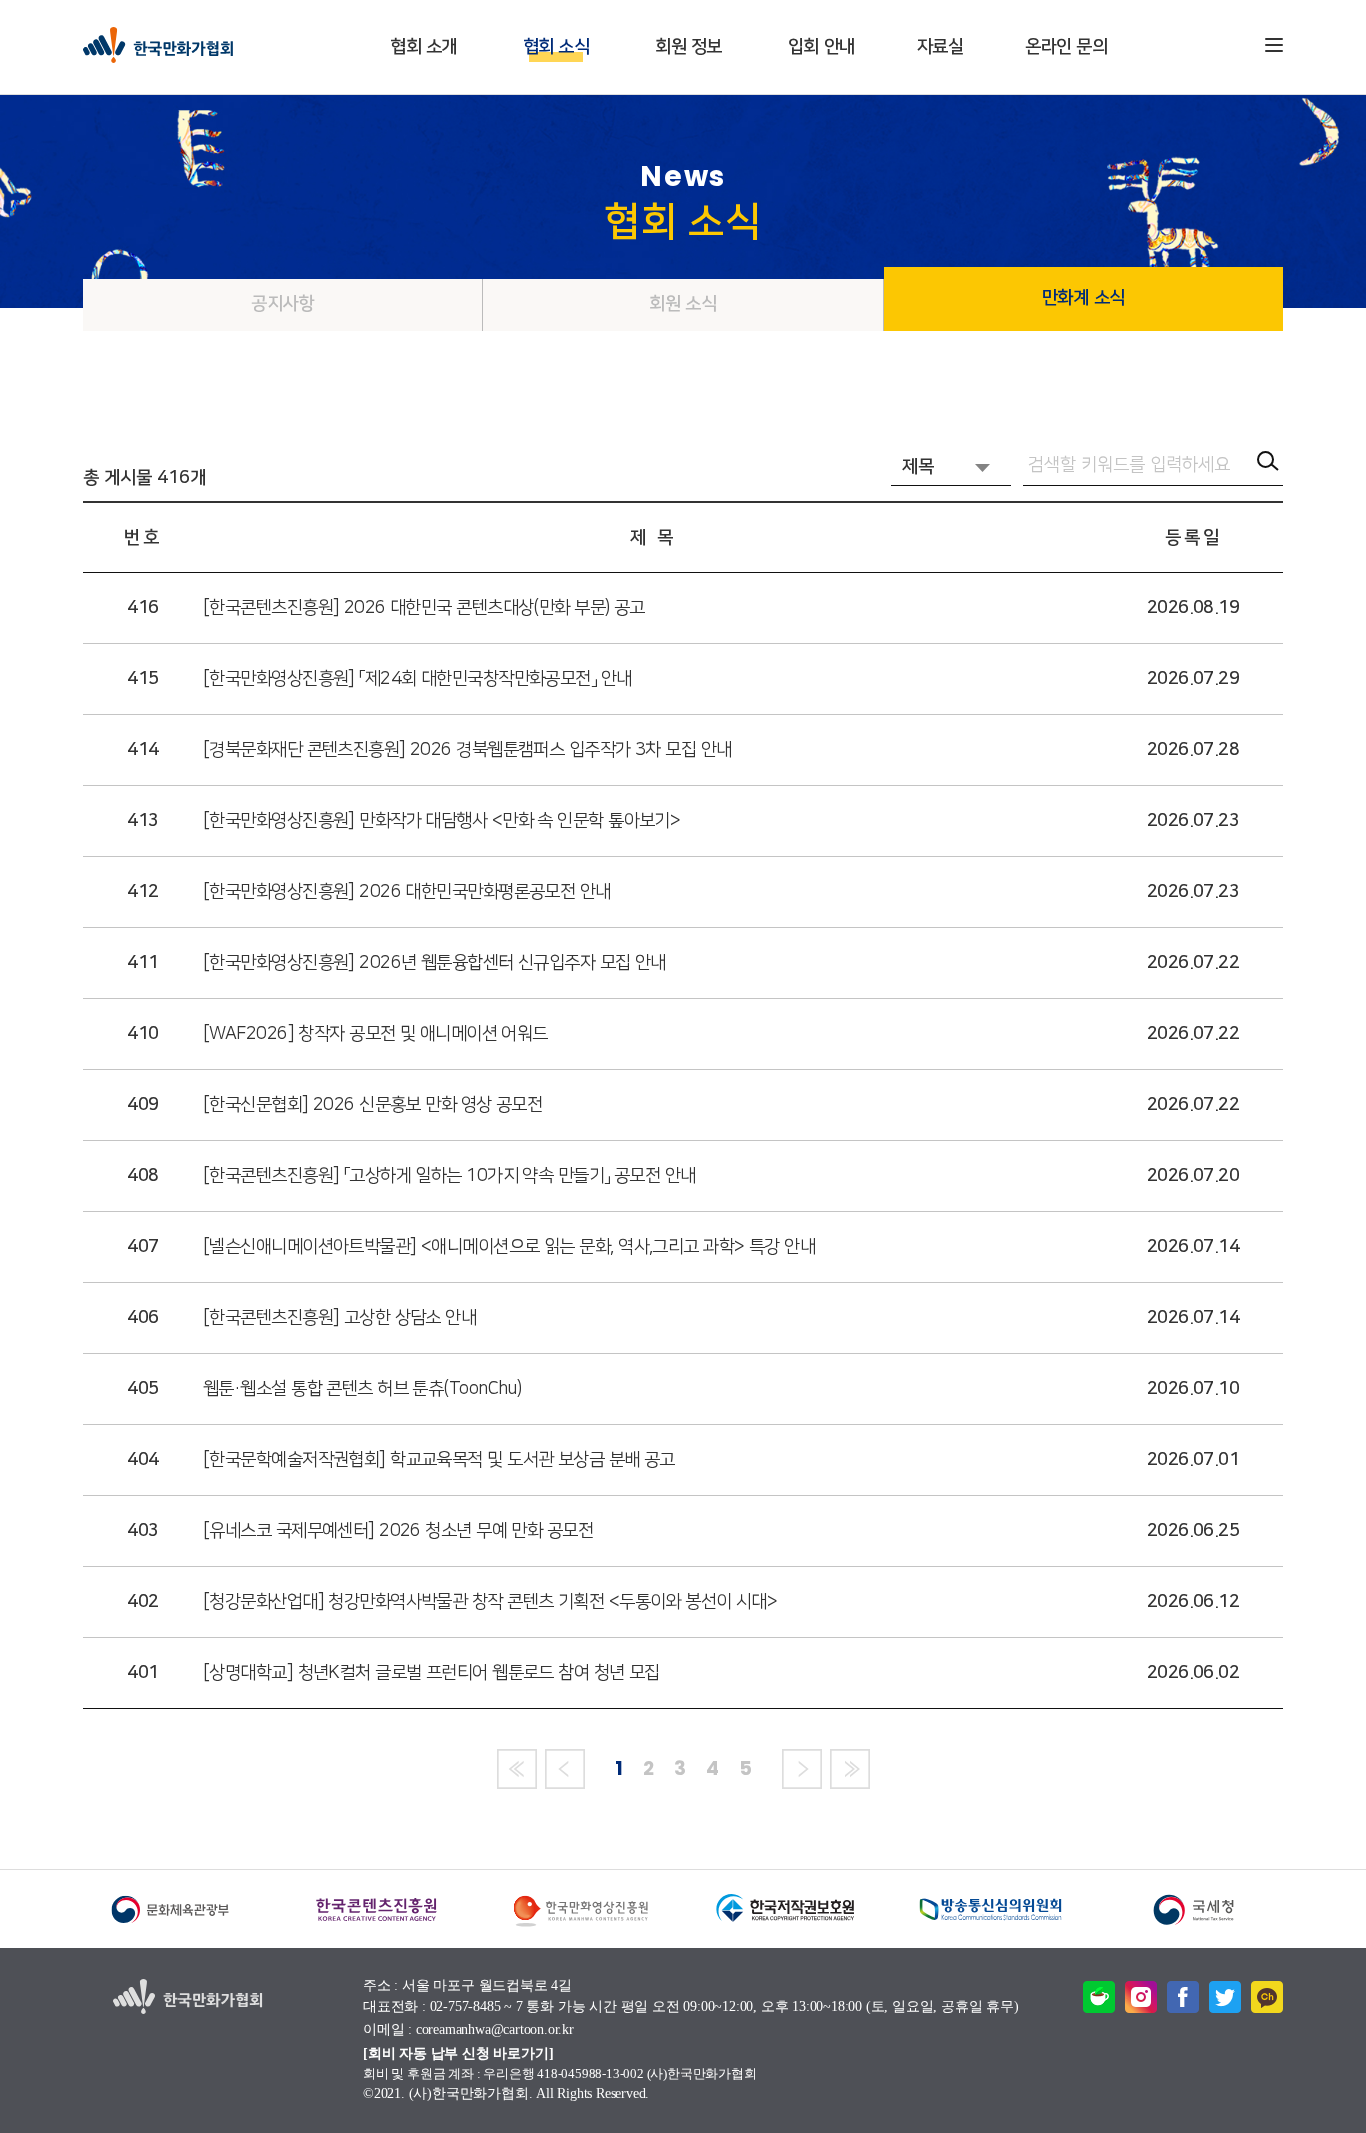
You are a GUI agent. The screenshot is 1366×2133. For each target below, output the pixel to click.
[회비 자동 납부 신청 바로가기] (458, 2053)
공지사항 (282, 304)
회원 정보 (688, 47)
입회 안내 (821, 47)
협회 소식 (556, 47)
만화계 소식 (1083, 298)
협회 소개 (423, 47)
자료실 (940, 47)
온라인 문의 (1066, 47)
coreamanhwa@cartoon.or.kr (495, 2030)
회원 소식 (683, 304)
